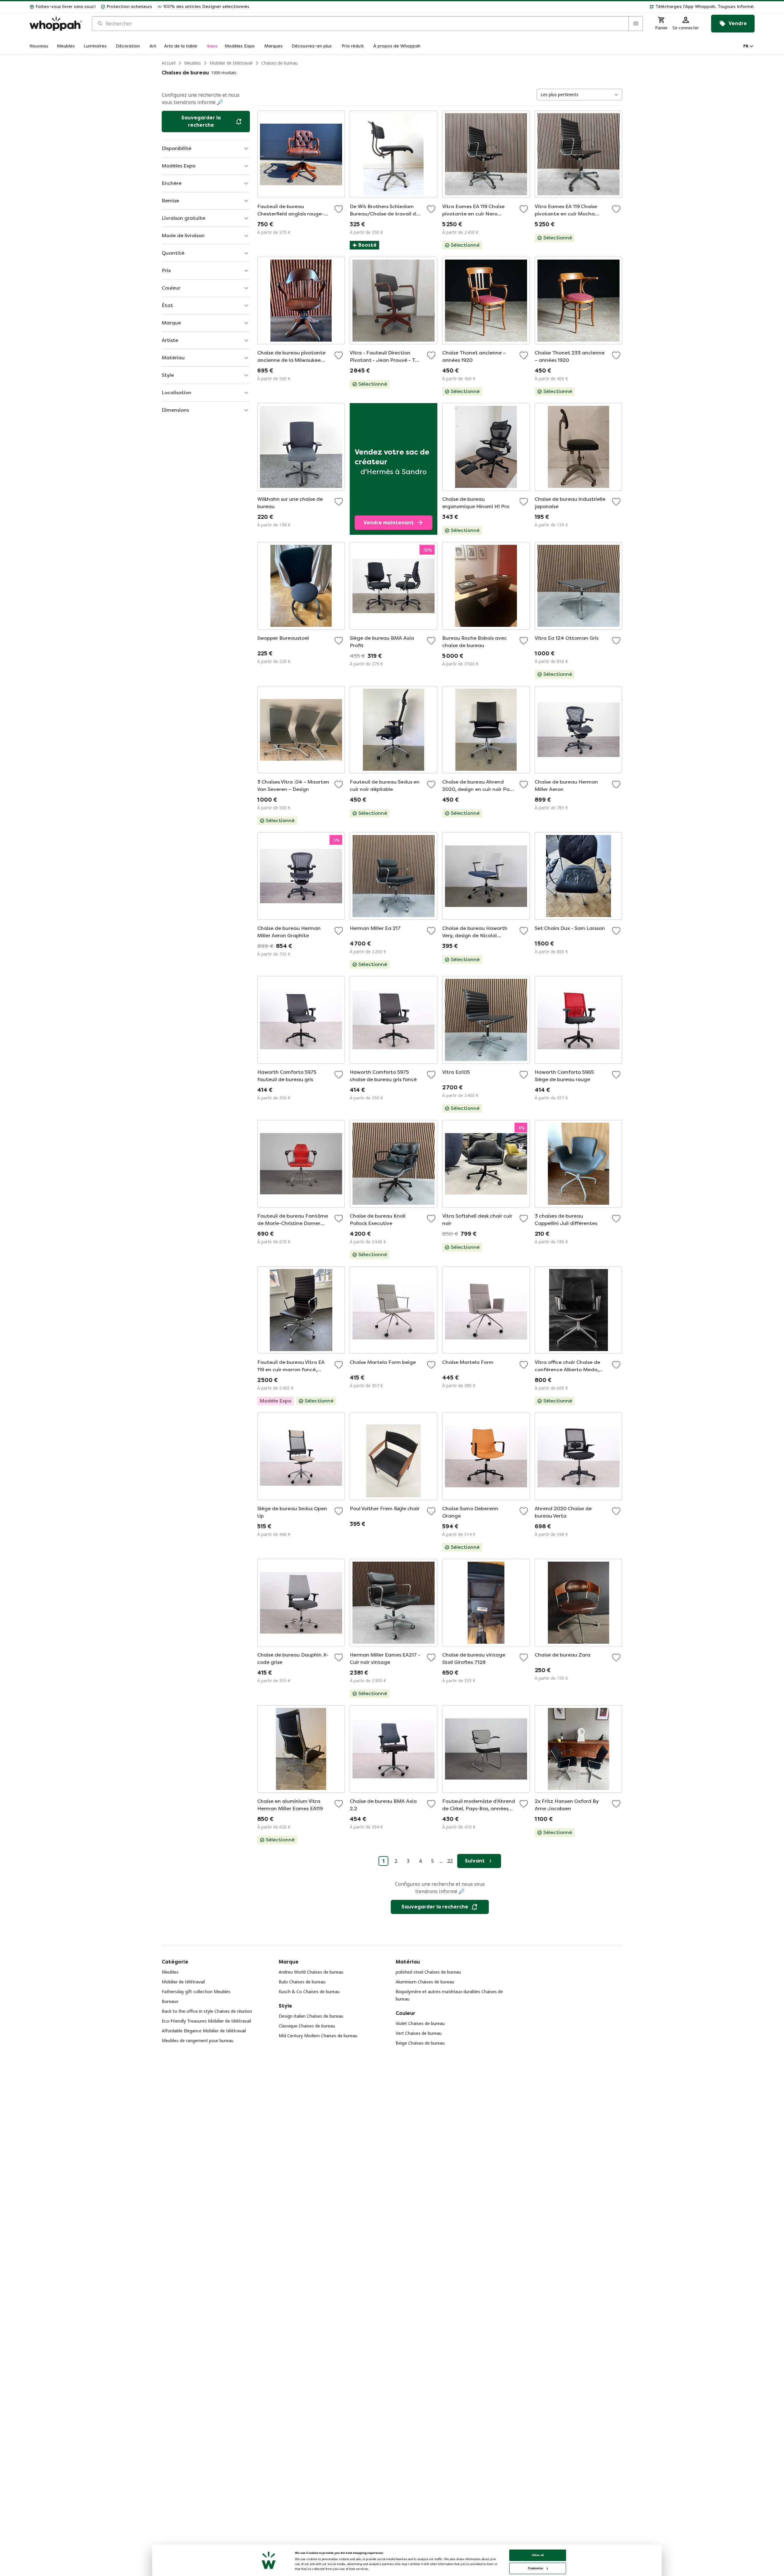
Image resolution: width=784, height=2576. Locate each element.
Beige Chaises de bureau (420, 2043)
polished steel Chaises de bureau (428, 1972)
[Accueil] (56, 24)
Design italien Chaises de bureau (311, 2016)
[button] (504, 7)
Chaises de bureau (279, 63)
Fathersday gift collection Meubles (196, 1992)
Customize (535, 2568)
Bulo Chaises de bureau (302, 1982)
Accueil (169, 63)
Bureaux (170, 2001)
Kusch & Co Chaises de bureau (309, 1992)
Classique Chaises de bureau (307, 2026)
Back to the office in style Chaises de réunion (207, 2011)
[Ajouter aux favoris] (339, 209)
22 (450, 1861)
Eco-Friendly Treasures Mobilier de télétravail (206, 2021)
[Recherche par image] (635, 24)
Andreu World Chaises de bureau (311, 1972)
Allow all (538, 2555)
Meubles (192, 63)
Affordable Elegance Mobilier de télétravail (204, 2031)
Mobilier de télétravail (231, 63)
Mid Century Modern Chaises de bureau (318, 2036)
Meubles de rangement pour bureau (198, 2041)
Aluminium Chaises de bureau (425, 1982)
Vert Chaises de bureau (419, 2033)
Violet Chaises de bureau (420, 2023)
